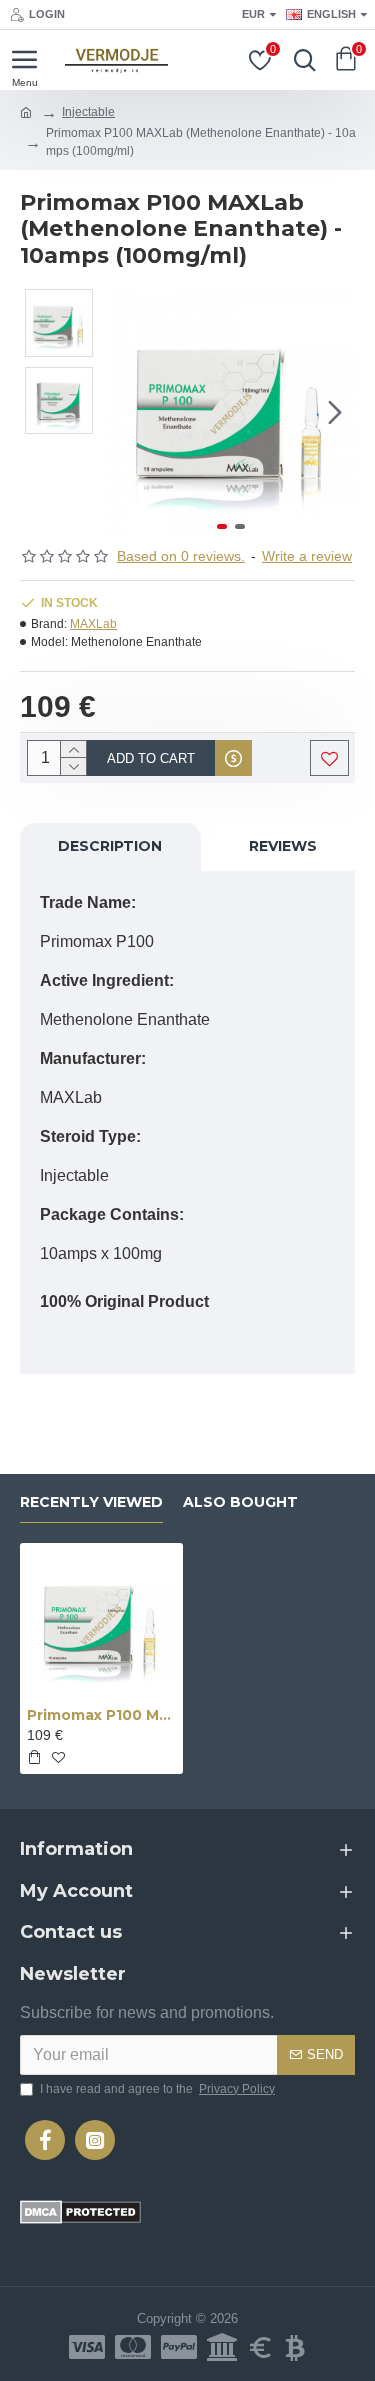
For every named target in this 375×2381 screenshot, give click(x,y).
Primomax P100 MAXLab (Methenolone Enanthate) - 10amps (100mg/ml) (101, 1715)
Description (110, 846)
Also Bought (240, 1502)
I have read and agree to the (157, 2089)
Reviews (283, 846)
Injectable (88, 112)
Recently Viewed (91, 1502)
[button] (128, 413)
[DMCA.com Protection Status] (80, 2212)
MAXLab (93, 624)
